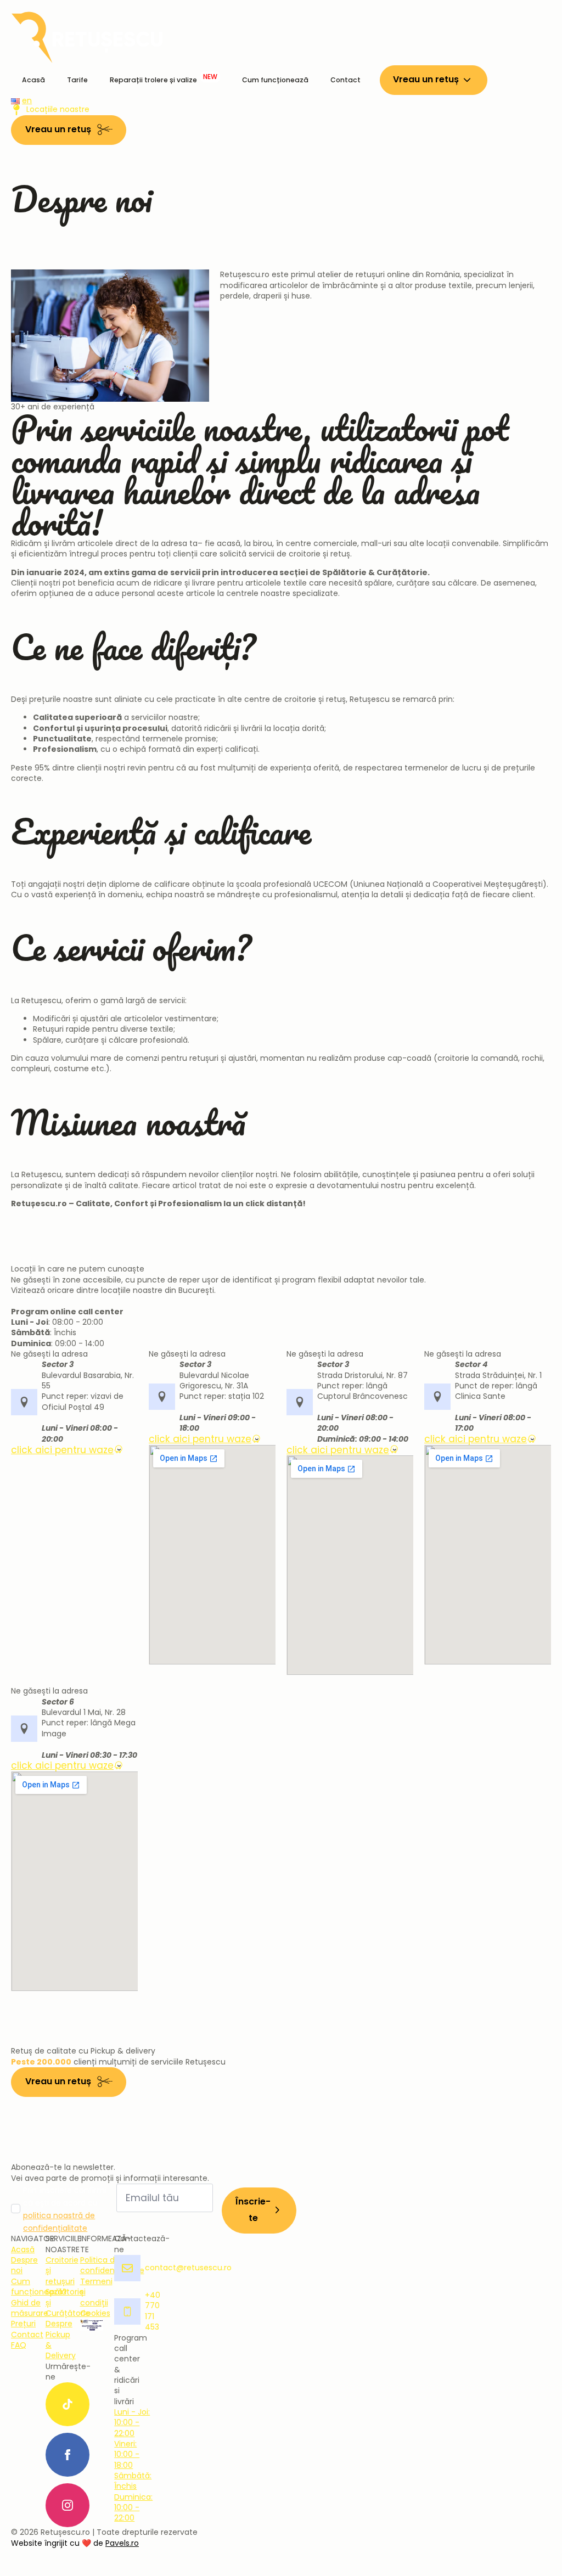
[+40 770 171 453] (126, 2311)
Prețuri (23, 2324)
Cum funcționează (275, 80)
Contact (345, 80)
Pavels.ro (122, 2543)
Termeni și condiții (96, 2292)
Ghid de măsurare (30, 2308)
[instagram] (68, 2505)
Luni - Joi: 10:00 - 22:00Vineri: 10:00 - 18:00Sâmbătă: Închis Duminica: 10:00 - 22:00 (133, 2465)
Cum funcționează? (39, 2287)
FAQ (19, 2345)
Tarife (77, 80)
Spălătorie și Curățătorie (68, 2303)
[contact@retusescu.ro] (126, 2268)
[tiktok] (68, 2404)
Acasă (33, 80)
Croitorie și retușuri (62, 2271)
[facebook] (68, 2455)
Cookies (95, 2313)
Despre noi (24, 2265)
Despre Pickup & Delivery (61, 2340)
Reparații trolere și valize (164, 78)
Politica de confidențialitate (112, 2265)
